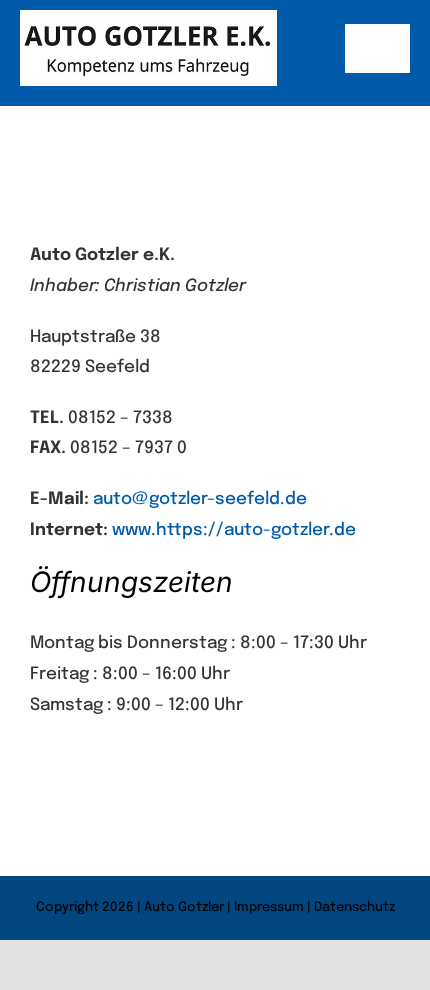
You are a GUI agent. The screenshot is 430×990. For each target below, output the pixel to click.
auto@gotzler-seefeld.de (200, 499)
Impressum (269, 907)
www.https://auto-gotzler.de (234, 530)
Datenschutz (354, 907)
